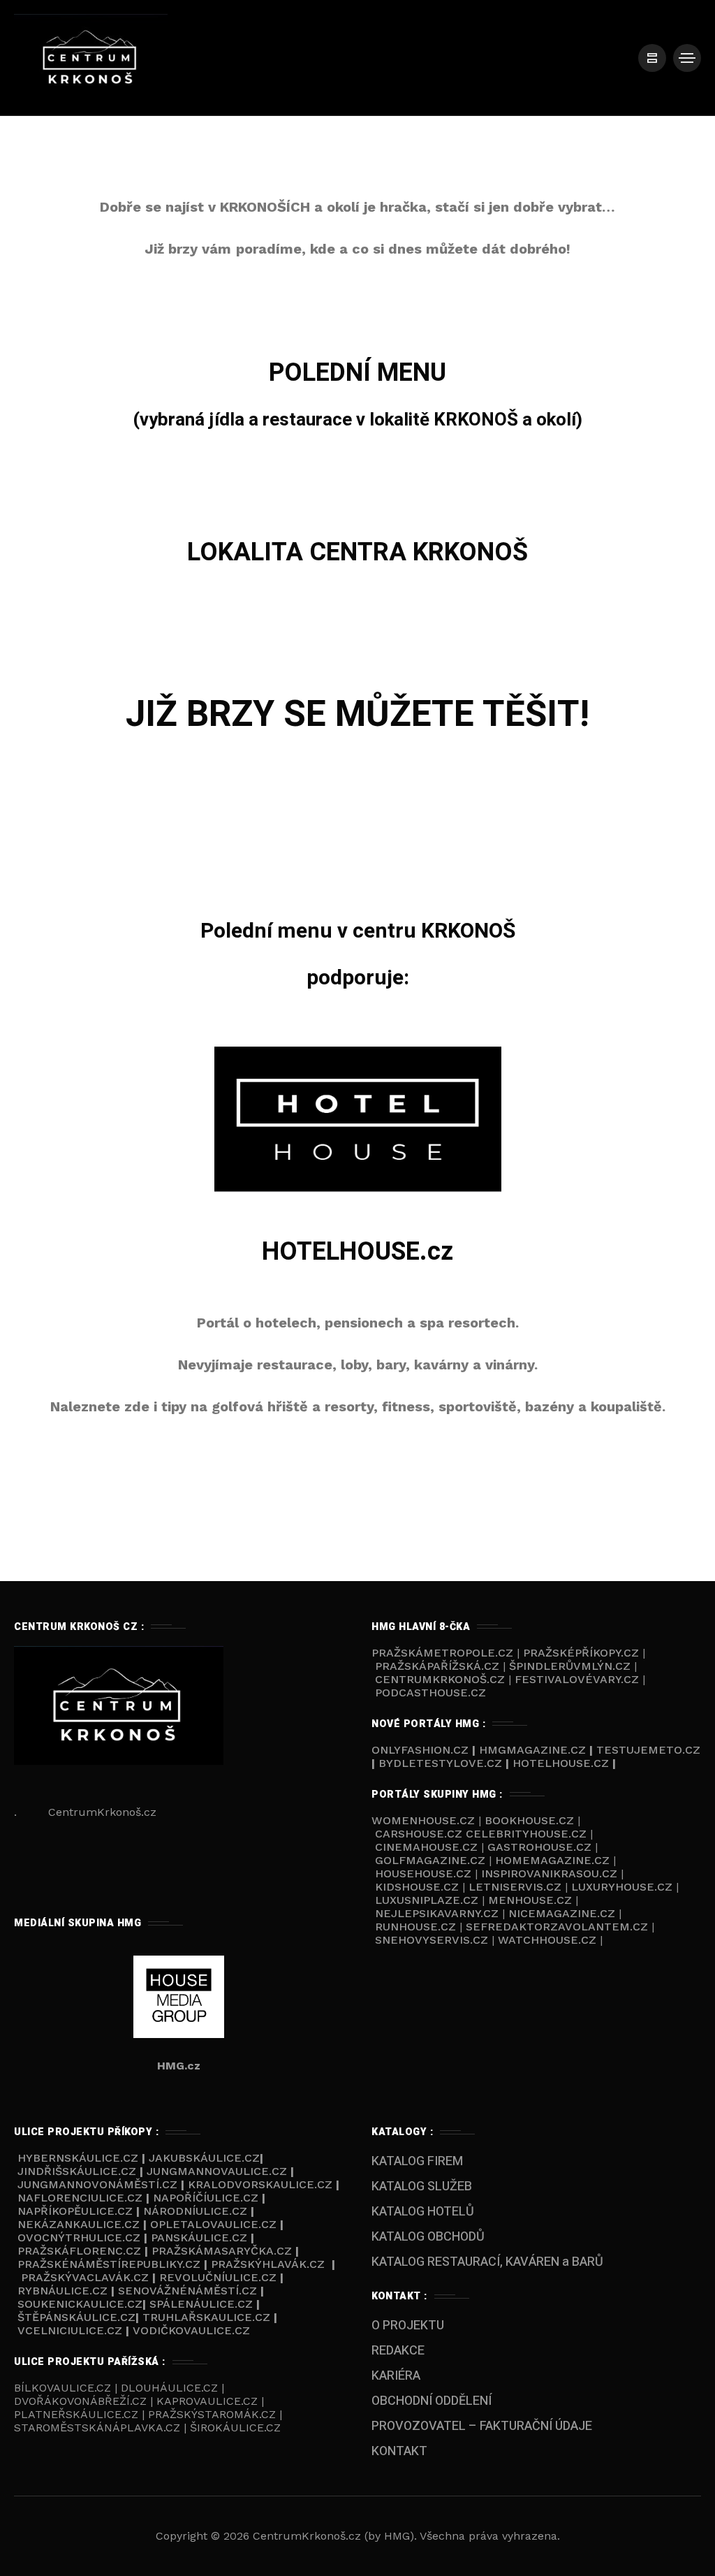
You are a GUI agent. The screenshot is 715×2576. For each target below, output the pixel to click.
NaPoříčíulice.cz (206, 2198)
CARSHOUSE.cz (420, 1834)
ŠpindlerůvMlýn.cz (570, 1666)
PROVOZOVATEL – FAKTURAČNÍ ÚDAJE (482, 2426)
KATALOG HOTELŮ (423, 2212)
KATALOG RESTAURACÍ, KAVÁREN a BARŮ (487, 2262)
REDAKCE (398, 2351)
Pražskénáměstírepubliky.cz (109, 2264)
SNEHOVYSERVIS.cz (433, 1940)
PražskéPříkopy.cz (581, 1653)
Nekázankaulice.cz (79, 2224)
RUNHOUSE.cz (417, 1927)
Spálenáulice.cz (201, 2304)
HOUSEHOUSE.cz (425, 1873)
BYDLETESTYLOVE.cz (440, 1763)
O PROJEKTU (408, 2326)
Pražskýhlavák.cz (268, 2264)
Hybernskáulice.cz (78, 2158)
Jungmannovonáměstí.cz (97, 2184)
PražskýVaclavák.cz (85, 2277)
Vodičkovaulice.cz (191, 2330)
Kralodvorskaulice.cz (260, 2184)
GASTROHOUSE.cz (541, 1847)
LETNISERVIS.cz (517, 1887)
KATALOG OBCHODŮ (428, 2237)
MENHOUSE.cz (530, 1900)
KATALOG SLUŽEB (422, 2186)
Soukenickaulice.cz (80, 2304)
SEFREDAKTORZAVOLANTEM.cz (559, 1927)
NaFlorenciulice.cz (80, 2198)
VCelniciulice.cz (70, 2330)
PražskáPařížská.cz (437, 1666)
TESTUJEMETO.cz (648, 1750)
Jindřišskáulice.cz (77, 2171)
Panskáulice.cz (199, 2237)
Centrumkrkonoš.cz (440, 1679)
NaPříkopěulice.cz (75, 2211)
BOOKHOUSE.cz (529, 1820)
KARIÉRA (396, 2376)
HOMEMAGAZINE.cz (554, 1860)
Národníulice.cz (195, 2211)
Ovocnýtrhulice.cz (79, 2237)
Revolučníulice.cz (218, 2277)
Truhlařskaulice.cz (206, 2317)
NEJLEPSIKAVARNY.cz (438, 1913)
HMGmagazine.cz (532, 1750)
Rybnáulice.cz (62, 2291)
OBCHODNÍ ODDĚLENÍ (432, 2401)
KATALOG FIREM (417, 2161)
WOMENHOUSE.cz (425, 1820)
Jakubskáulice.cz (204, 2158)
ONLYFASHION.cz (422, 1750)
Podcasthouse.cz (430, 1693)
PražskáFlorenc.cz (79, 2251)
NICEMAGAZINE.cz (562, 1913)
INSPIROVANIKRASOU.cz (551, 1873)
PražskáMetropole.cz (442, 1653)
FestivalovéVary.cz (577, 1679)
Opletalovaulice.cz (213, 2224)
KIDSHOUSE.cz (419, 1887)
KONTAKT (399, 2451)
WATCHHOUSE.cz (549, 1940)
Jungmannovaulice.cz (217, 2171)
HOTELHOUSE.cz (357, 1252)
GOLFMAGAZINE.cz (430, 1860)
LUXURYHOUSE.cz (624, 1887)
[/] (652, 58)
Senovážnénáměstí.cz (187, 2291)
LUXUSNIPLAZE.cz (428, 1900)
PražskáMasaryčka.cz (222, 2251)
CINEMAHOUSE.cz (426, 1847)
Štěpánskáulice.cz (76, 2317)
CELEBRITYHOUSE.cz (526, 1834)
